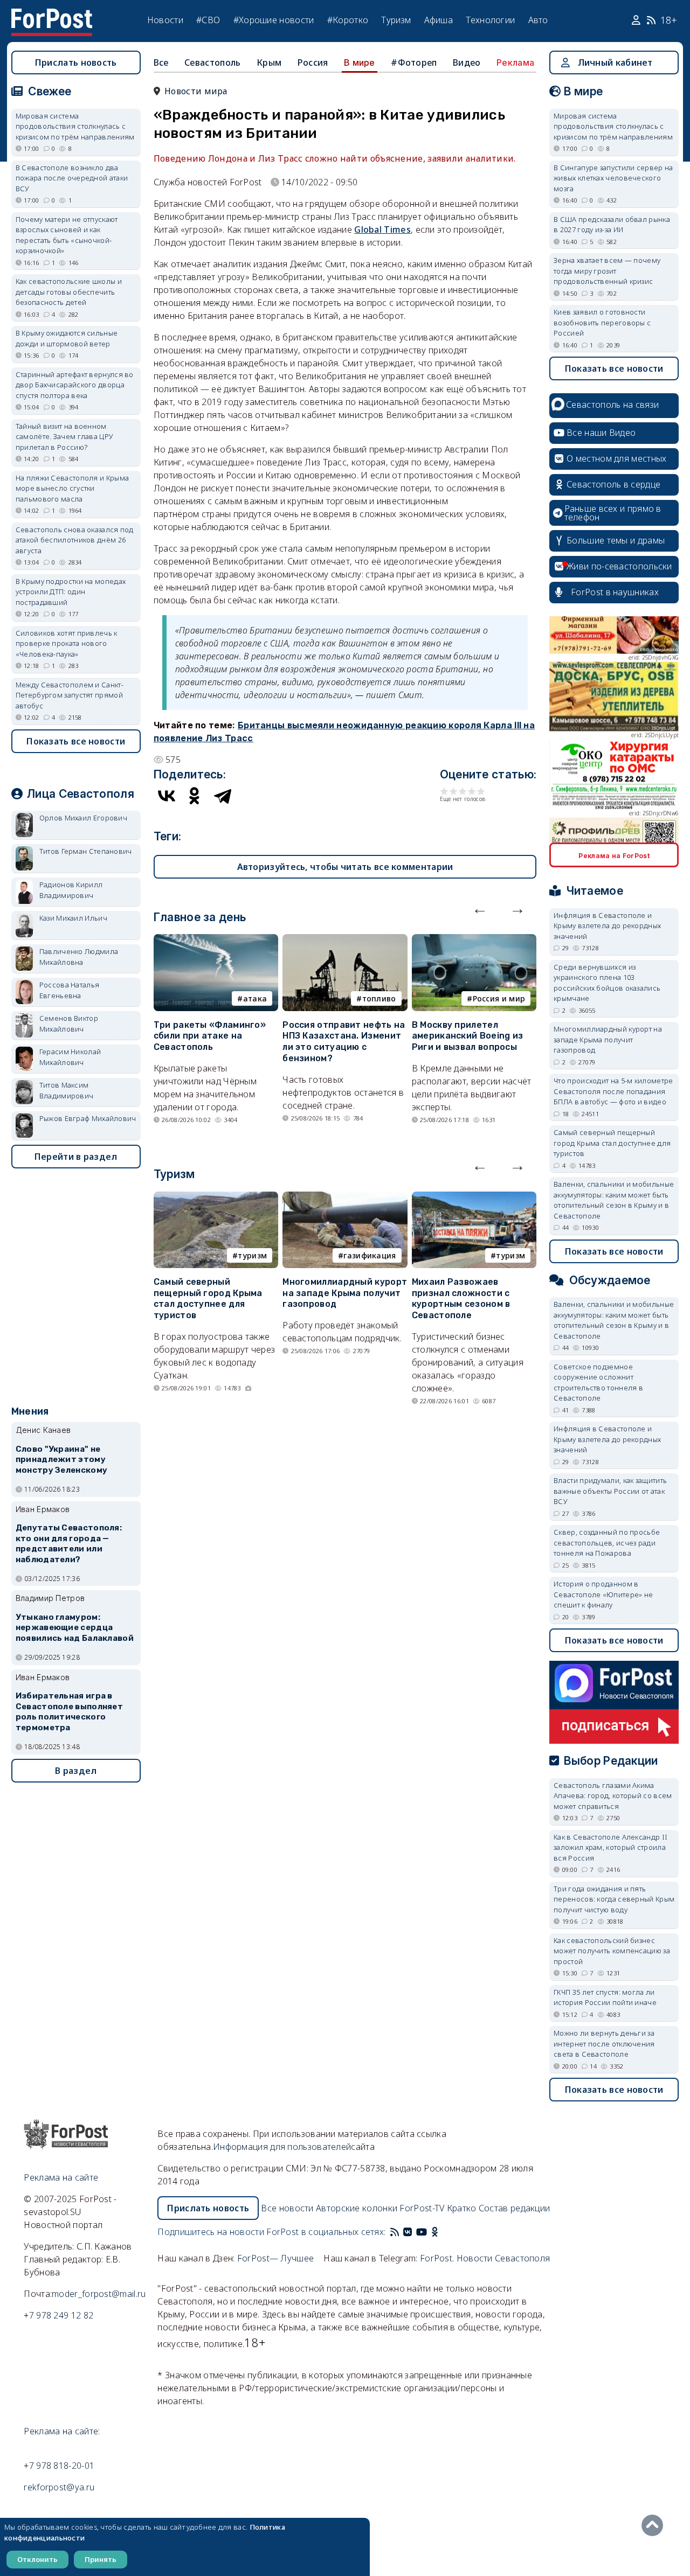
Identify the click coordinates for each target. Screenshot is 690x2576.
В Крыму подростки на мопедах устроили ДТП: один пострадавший (71, 592)
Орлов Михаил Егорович (83, 818)
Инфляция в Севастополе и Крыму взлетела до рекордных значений (607, 926)
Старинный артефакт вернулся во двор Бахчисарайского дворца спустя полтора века (75, 385)
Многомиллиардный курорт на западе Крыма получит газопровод (345, 1293)
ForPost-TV (422, 2208)
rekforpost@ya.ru (59, 2487)
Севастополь (212, 62)
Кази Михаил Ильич (73, 918)
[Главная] (52, 15)
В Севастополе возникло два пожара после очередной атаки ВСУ (72, 178)
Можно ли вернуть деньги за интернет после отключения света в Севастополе (604, 2044)
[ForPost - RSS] (395, 2232)
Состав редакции (515, 2208)
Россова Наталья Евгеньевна (70, 990)
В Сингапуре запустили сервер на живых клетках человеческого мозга (613, 178)
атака (255, 998)
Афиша (439, 20)
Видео (467, 62)
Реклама (515, 62)
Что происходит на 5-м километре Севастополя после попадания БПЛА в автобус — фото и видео (613, 1091)
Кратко (462, 2208)
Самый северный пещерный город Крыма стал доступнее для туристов (208, 1299)
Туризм (396, 20)
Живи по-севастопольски (619, 566)
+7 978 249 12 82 (58, 2315)
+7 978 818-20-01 (59, 2466)
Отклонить (37, 2559)
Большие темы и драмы (616, 540)
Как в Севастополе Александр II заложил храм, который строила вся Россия (610, 1847)
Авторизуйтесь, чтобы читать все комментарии (345, 867)
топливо (379, 998)
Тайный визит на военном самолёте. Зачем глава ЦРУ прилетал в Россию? (65, 437)
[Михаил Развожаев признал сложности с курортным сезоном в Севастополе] (474, 1198)
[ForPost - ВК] (408, 2232)
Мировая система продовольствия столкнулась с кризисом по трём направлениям (75, 126)
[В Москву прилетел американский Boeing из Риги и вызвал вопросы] (474, 941)
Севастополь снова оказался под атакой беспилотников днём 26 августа (75, 540)
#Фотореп (414, 62)
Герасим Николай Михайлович (70, 1057)
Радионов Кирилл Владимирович (71, 890)
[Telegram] (223, 796)
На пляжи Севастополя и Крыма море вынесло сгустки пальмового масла (72, 488)
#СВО (208, 20)
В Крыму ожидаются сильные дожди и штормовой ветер (67, 338)
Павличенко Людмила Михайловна (79, 957)
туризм (252, 1255)
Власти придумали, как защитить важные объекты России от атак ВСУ (610, 1491)
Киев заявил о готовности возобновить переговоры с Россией (602, 322)
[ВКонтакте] (167, 796)
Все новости (287, 2208)
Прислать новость (76, 62)
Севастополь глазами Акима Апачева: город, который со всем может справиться (613, 1796)
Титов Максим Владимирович (67, 1090)
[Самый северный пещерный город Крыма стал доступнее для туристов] (216, 1198)
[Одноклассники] (195, 796)
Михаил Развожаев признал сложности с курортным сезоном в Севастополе (461, 1299)
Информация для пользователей (282, 2147)
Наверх (655, 2525)
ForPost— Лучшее (276, 2258)
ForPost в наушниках (615, 592)
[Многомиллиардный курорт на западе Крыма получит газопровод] (345, 1198)
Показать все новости (76, 741)
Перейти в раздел (76, 1157)
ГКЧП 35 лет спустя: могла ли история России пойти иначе (605, 1997)
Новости (165, 20)
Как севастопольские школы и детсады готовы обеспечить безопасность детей (69, 292)
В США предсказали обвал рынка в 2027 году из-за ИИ (612, 225)
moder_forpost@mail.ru (99, 2294)
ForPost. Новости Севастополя (485, 2258)
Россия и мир (499, 998)
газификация (370, 1255)
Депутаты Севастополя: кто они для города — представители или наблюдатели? (69, 1544)
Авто (538, 20)
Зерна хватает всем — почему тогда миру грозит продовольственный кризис (607, 271)
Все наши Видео (601, 433)
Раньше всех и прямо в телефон (613, 513)
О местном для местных (616, 458)
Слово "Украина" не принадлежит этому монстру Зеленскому (61, 1460)
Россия (313, 62)
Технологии (490, 20)
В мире (360, 62)
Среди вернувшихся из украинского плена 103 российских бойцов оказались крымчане (607, 983)
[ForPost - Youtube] (422, 2232)
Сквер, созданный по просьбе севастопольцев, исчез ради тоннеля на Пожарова (607, 1543)
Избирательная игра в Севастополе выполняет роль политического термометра (69, 1712)
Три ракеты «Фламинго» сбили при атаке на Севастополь (210, 1036)
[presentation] (480, 908)
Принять (101, 2559)
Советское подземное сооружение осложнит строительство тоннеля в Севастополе (598, 1383)
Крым (269, 62)
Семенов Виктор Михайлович (69, 1024)
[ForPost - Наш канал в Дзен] (442, 2232)
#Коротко (348, 20)
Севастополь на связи (612, 405)
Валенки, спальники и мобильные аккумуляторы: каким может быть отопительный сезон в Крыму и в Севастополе (614, 1200)
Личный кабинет (615, 62)
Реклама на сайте (61, 2177)
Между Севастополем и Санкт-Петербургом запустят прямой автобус (70, 695)
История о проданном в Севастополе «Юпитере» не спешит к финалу (603, 1594)
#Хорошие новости (274, 20)
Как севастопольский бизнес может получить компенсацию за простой (612, 1951)
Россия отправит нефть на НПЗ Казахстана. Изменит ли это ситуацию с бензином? (344, 1042)
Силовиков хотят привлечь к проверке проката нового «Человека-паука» (67, 643)
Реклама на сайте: (62, 2431)
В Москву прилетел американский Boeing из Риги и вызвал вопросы (468, 1036)
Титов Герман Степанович (86, 851)
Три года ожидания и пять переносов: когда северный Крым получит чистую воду (614, 1899)
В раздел (76, 1771)
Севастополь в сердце (613, 484)
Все (161, 62)
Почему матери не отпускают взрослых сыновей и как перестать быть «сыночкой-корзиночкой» (67, 235)
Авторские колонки (357, 2208)
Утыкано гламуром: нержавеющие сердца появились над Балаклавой (75, 1628)
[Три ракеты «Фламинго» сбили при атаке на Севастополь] (216, 941)
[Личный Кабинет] (637, 20)
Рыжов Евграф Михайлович (88, 1118)
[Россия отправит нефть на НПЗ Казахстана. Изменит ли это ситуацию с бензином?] (345, 941)
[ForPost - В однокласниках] (435, 2232)
